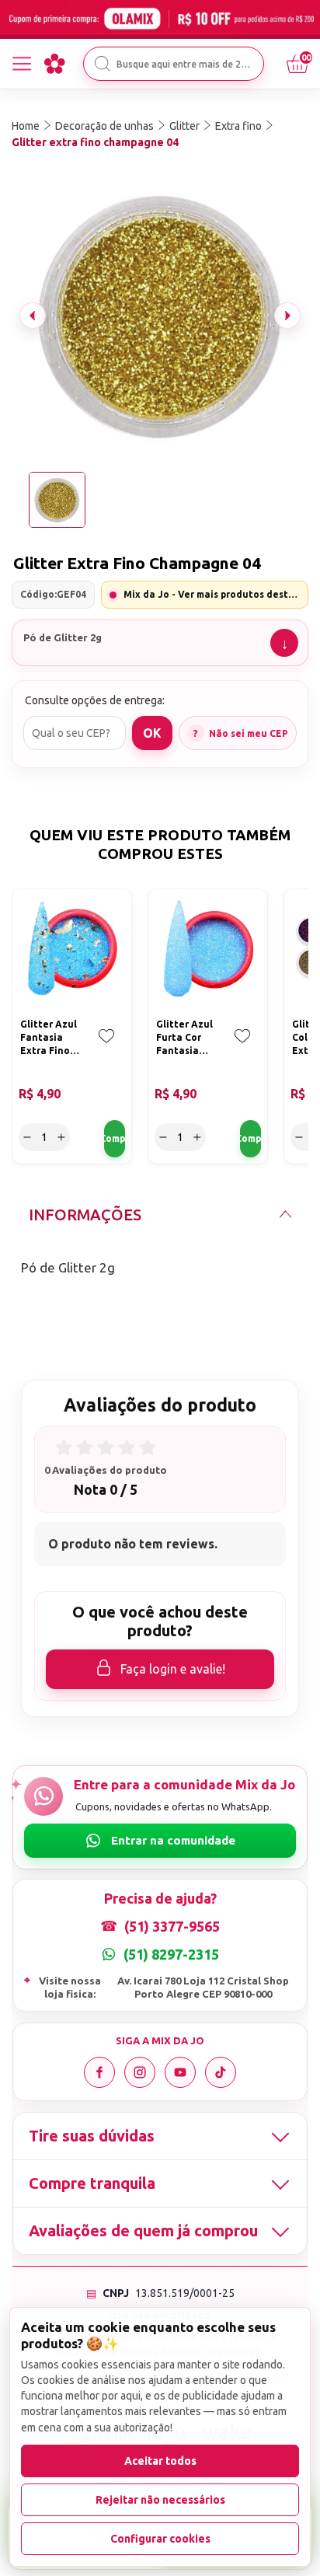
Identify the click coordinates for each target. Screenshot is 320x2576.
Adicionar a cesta (115, 1139)
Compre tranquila (92, 2183)
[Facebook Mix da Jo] (99, 2072)
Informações (85, 1215)
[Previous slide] (33, 316)
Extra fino (238, 126)
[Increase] (61, 1137)
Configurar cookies (160, 2539)
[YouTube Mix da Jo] (180, 2072)
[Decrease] (27, 1137)
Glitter (184, 126)
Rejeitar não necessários (160, 2500)
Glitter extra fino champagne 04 (95, 142)
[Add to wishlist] (106, 1047)
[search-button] (103, 64)
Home (26, 126)
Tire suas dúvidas (92, 2136)
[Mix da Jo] (54, 64)
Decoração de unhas (104, 126)
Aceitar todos (160, 2461)
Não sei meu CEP (249, 733)
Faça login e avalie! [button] (173, 1669)
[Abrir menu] (22, 64)
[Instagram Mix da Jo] (140, 2072)
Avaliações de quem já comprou (143, 2230)
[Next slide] (287, 316)
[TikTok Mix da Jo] (221, 2072)
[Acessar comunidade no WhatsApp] (160, 1841)
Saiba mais (284, 643)
